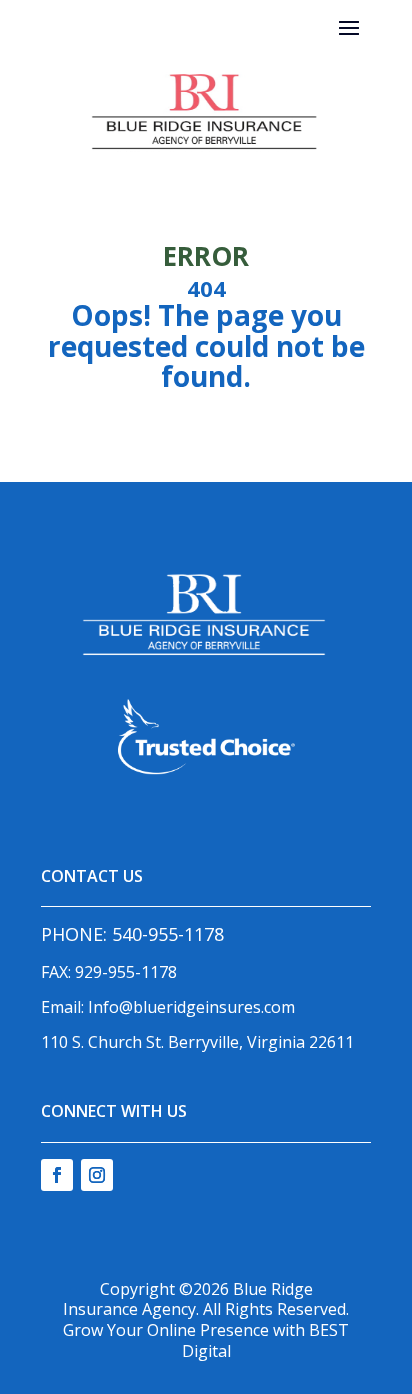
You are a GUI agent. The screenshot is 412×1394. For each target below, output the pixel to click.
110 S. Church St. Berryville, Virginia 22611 (197, 1042)
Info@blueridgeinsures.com (191, 1007)
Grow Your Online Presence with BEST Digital (206, 1340)
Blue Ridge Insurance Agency (188, 1299)
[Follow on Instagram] (97, 1175)
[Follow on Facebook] (57, 1175)
